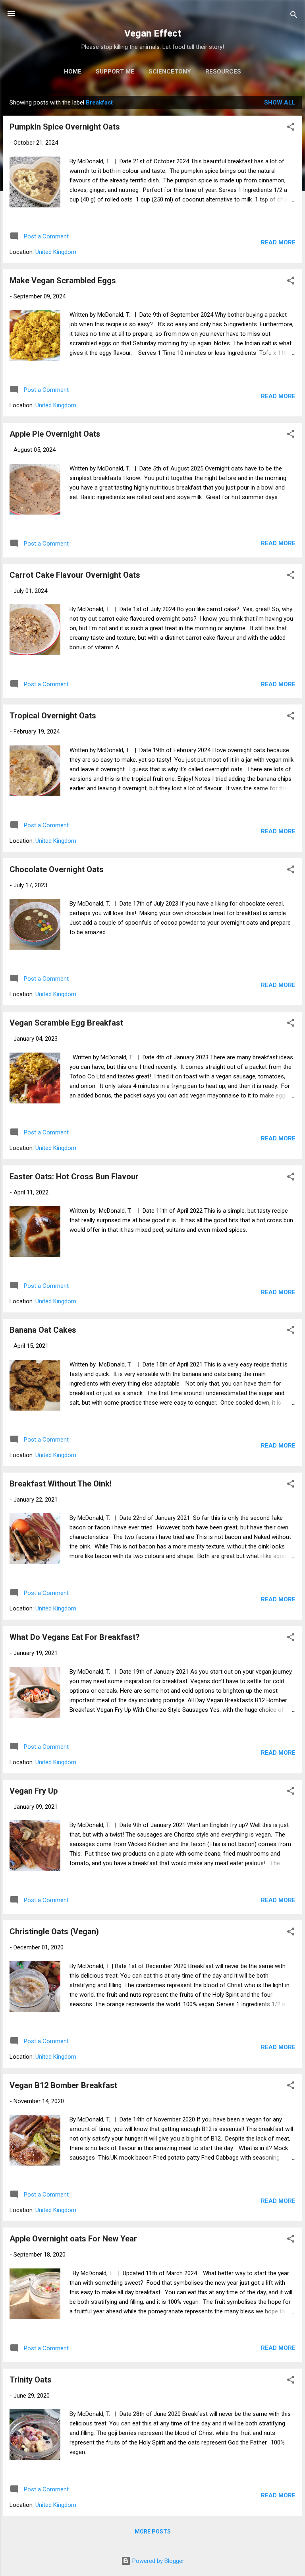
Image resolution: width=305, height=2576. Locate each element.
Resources (223, 72)
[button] (291, 128)
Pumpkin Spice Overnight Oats (65, 127)
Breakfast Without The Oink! (61, 1484)
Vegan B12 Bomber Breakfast (63, 2085)
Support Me (115, 72)
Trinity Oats (31, 2380)
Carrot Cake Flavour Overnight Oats (75, 575)
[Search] (294, 16)
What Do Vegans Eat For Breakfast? (75, 1637)
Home (73, 72)
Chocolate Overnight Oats (57, 869)
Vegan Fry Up (34, 1791)
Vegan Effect (153, 33)
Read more (278, 242)
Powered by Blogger (157, 2561)
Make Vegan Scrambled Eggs (63, 281)
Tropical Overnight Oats (53, 716)
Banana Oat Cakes (43, 1330)
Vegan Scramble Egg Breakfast (66, 1023)
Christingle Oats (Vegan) (54, 1932)
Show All (280, 103)
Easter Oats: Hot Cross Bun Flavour (74, 1177)
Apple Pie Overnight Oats (55, 434)
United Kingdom (56, 252)
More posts (153, 2531)
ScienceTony (170, 72)
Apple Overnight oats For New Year (73, 2239)
